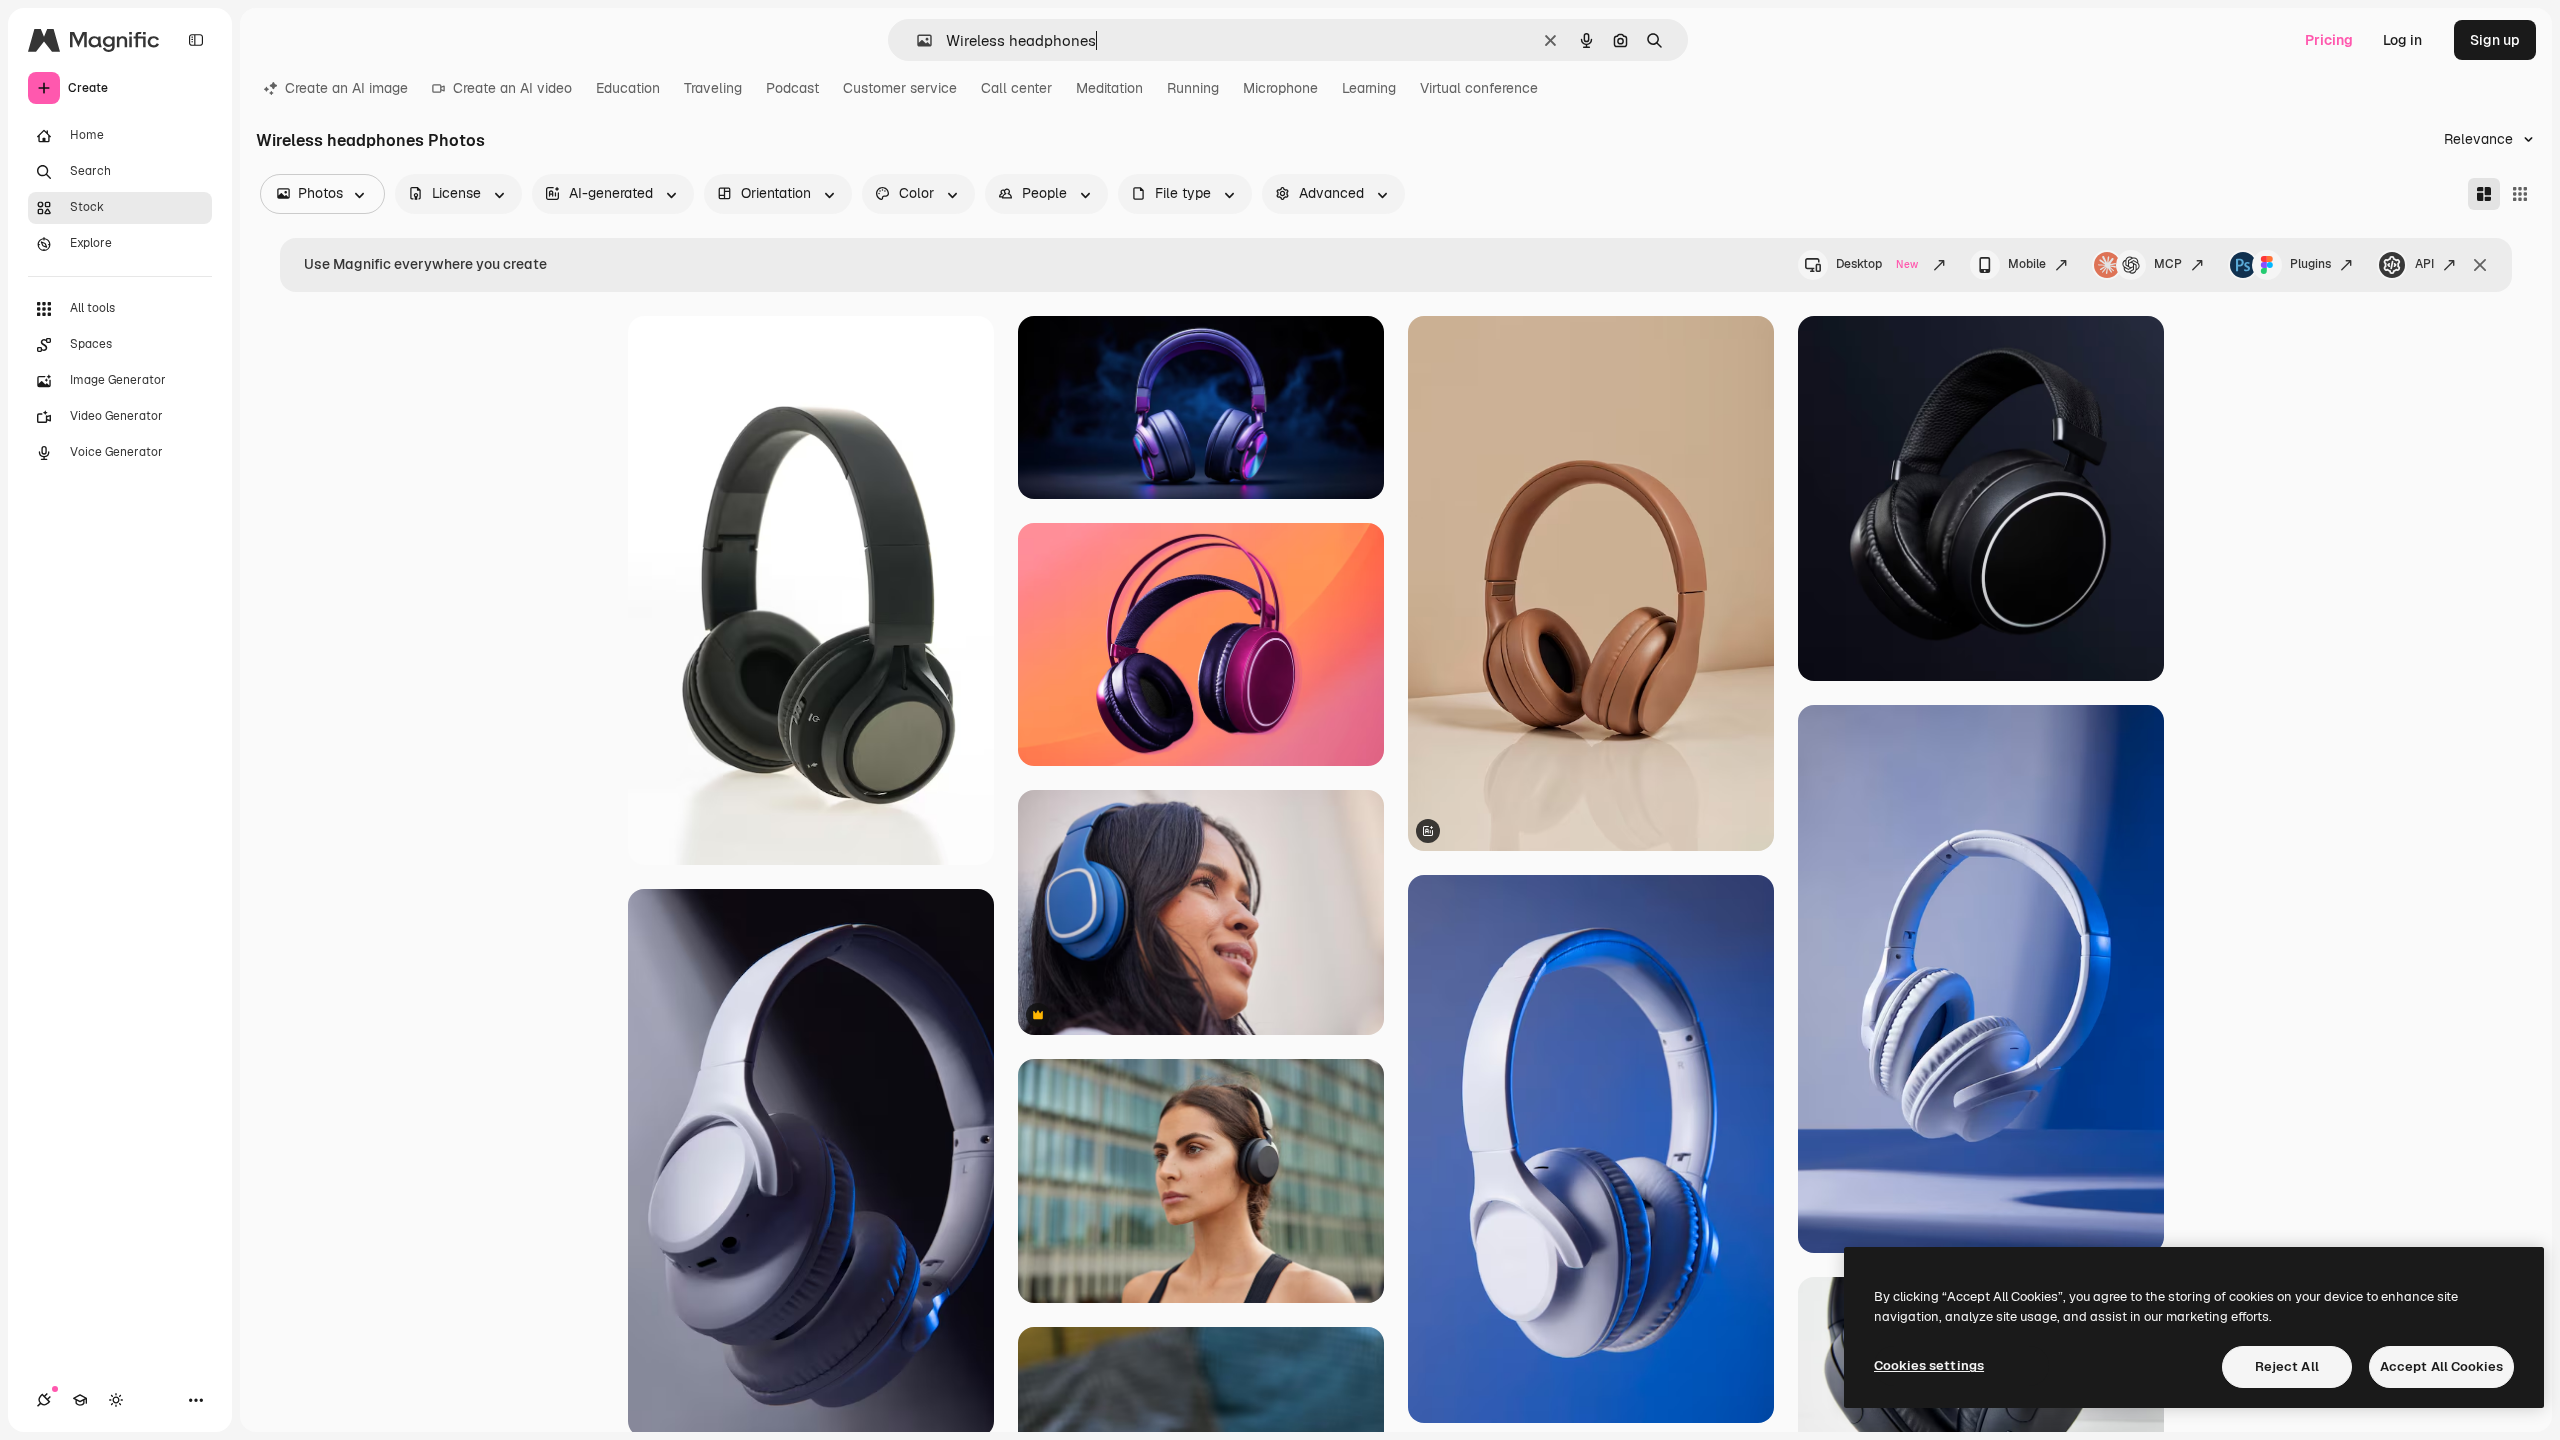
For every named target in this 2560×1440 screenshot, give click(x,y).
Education (628, 88)
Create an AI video (512, 88)
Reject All (2287, 1366)
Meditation (1109, 88)
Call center (1016, 88)
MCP (2168, 264)
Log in (2402, 40)
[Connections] (44, 1400)
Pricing (2329, 40)
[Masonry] (2484, 194)
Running (1193, 88)
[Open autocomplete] (916, 40)
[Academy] (80, 1400)
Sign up (2495, 40)
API (2424, 264)
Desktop (1877, 264)
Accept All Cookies (2441, 1366)
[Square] (2520, 194)
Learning (1369, 88)
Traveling (713, 88)
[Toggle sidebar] (196, 40)
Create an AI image (346, 88)
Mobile (2027, 264)
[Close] (2480, 265)
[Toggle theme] (116, 1400)
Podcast (792, 88)
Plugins (2310, 264)
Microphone (1280, 88)
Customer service (900, 88)
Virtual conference (1479, 88)
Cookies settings (1929, 1365)
